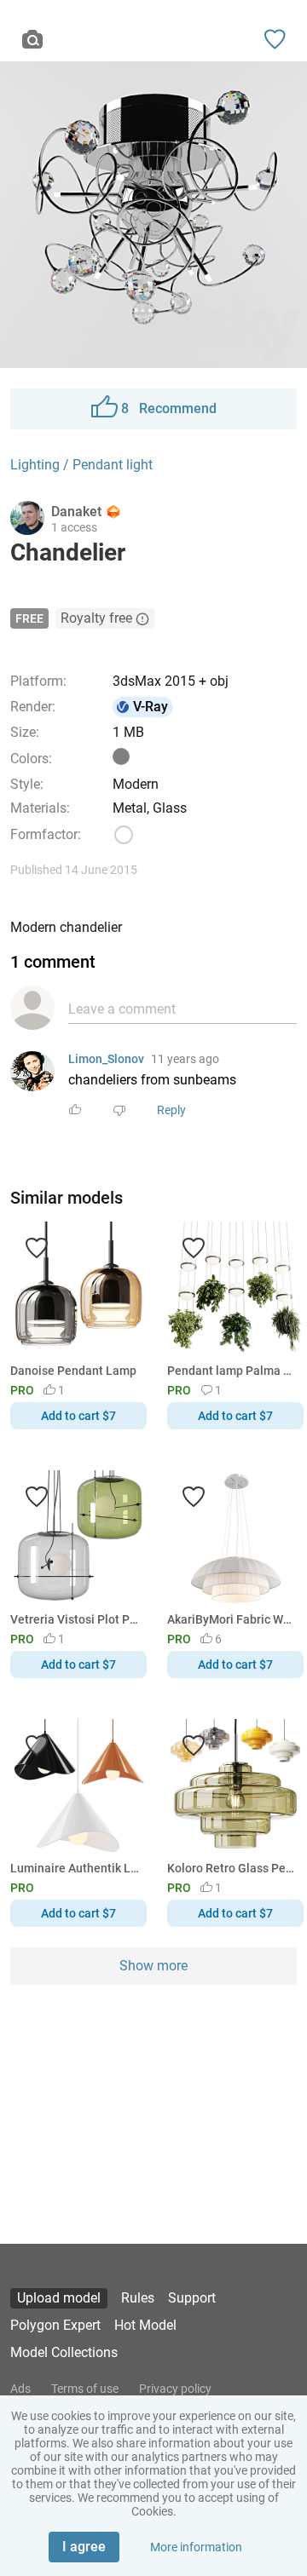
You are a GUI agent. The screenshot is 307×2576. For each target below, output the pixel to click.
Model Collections (64, 2352)
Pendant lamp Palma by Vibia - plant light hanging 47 (232, 1371)
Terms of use (85, 2389)
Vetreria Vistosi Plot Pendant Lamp (75, 1619)
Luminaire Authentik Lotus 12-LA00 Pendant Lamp (75, 1868)
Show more (153, 1966)
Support (192, 2298)
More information (196, 2547)
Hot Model (145, 2325)
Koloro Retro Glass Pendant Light (232, 1868)
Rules (138, 2298)
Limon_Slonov (106, 1059)
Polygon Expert (55, 2325)
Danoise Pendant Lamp (73, 1371)
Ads (20, 2389)
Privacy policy (175, 2389)
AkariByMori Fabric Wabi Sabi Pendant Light (232, 1619)
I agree (84, 2547)
